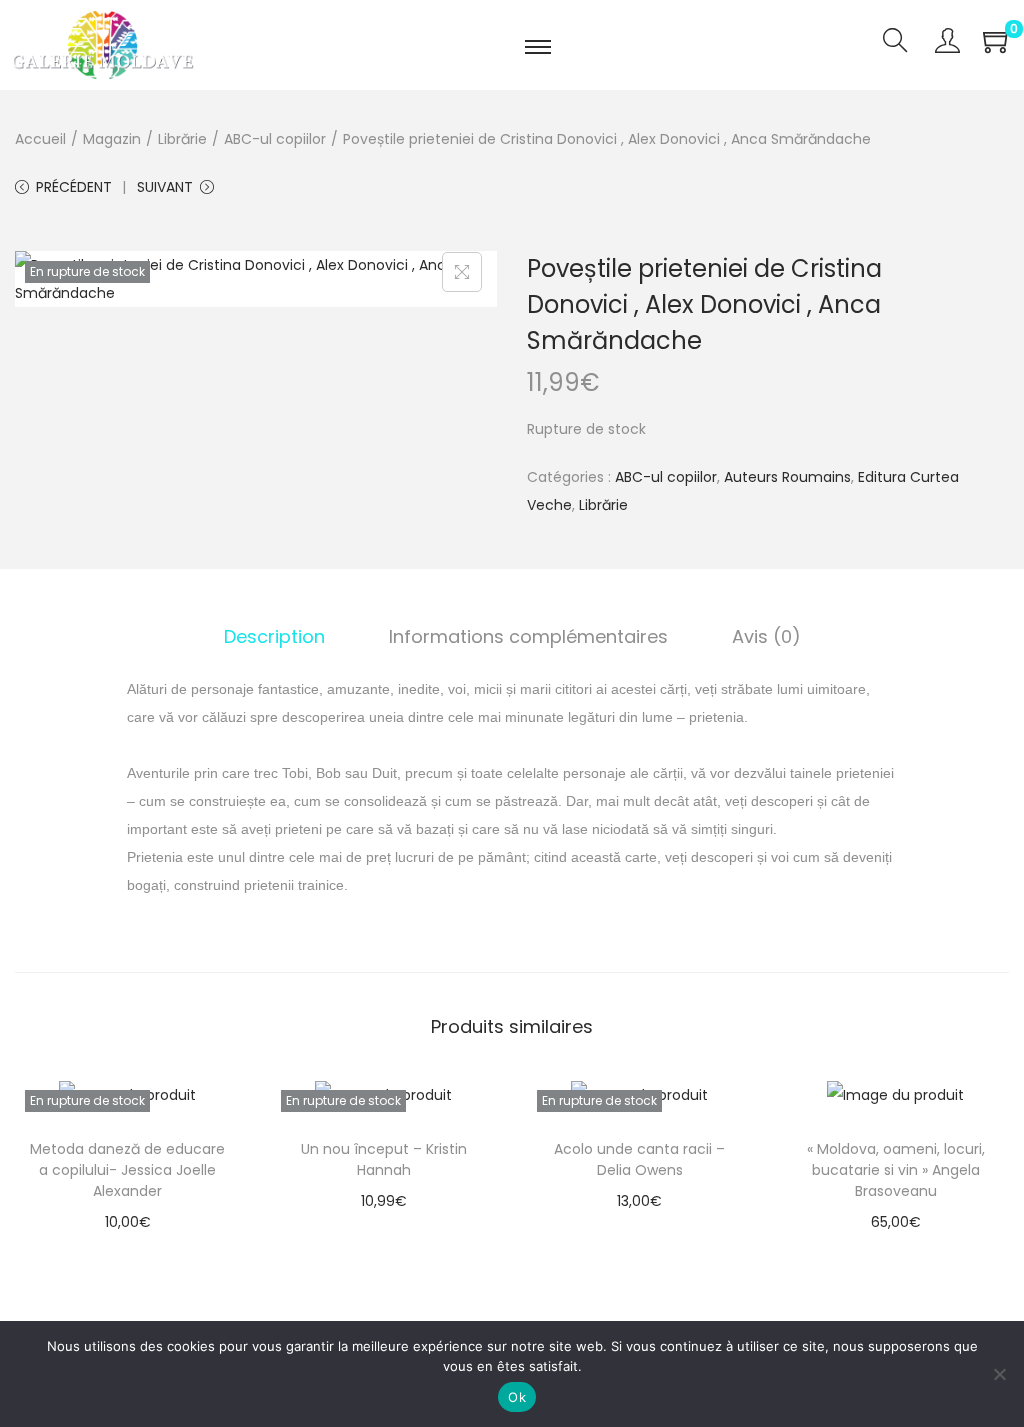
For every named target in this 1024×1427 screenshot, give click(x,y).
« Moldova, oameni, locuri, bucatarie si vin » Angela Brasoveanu (896, 1170)
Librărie (182, 139)
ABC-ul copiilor (275, 139)
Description (274, 636)
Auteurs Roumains (787, 477)
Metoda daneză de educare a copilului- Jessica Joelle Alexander (127, 1170)
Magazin (112, 139)
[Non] (999, 1374)
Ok (517, 1397)
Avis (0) (766, 636)
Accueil (40, 139)
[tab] (274, 637)
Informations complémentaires (528, 636)
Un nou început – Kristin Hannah (384, 1159)
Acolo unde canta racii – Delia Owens (639, 1159)
